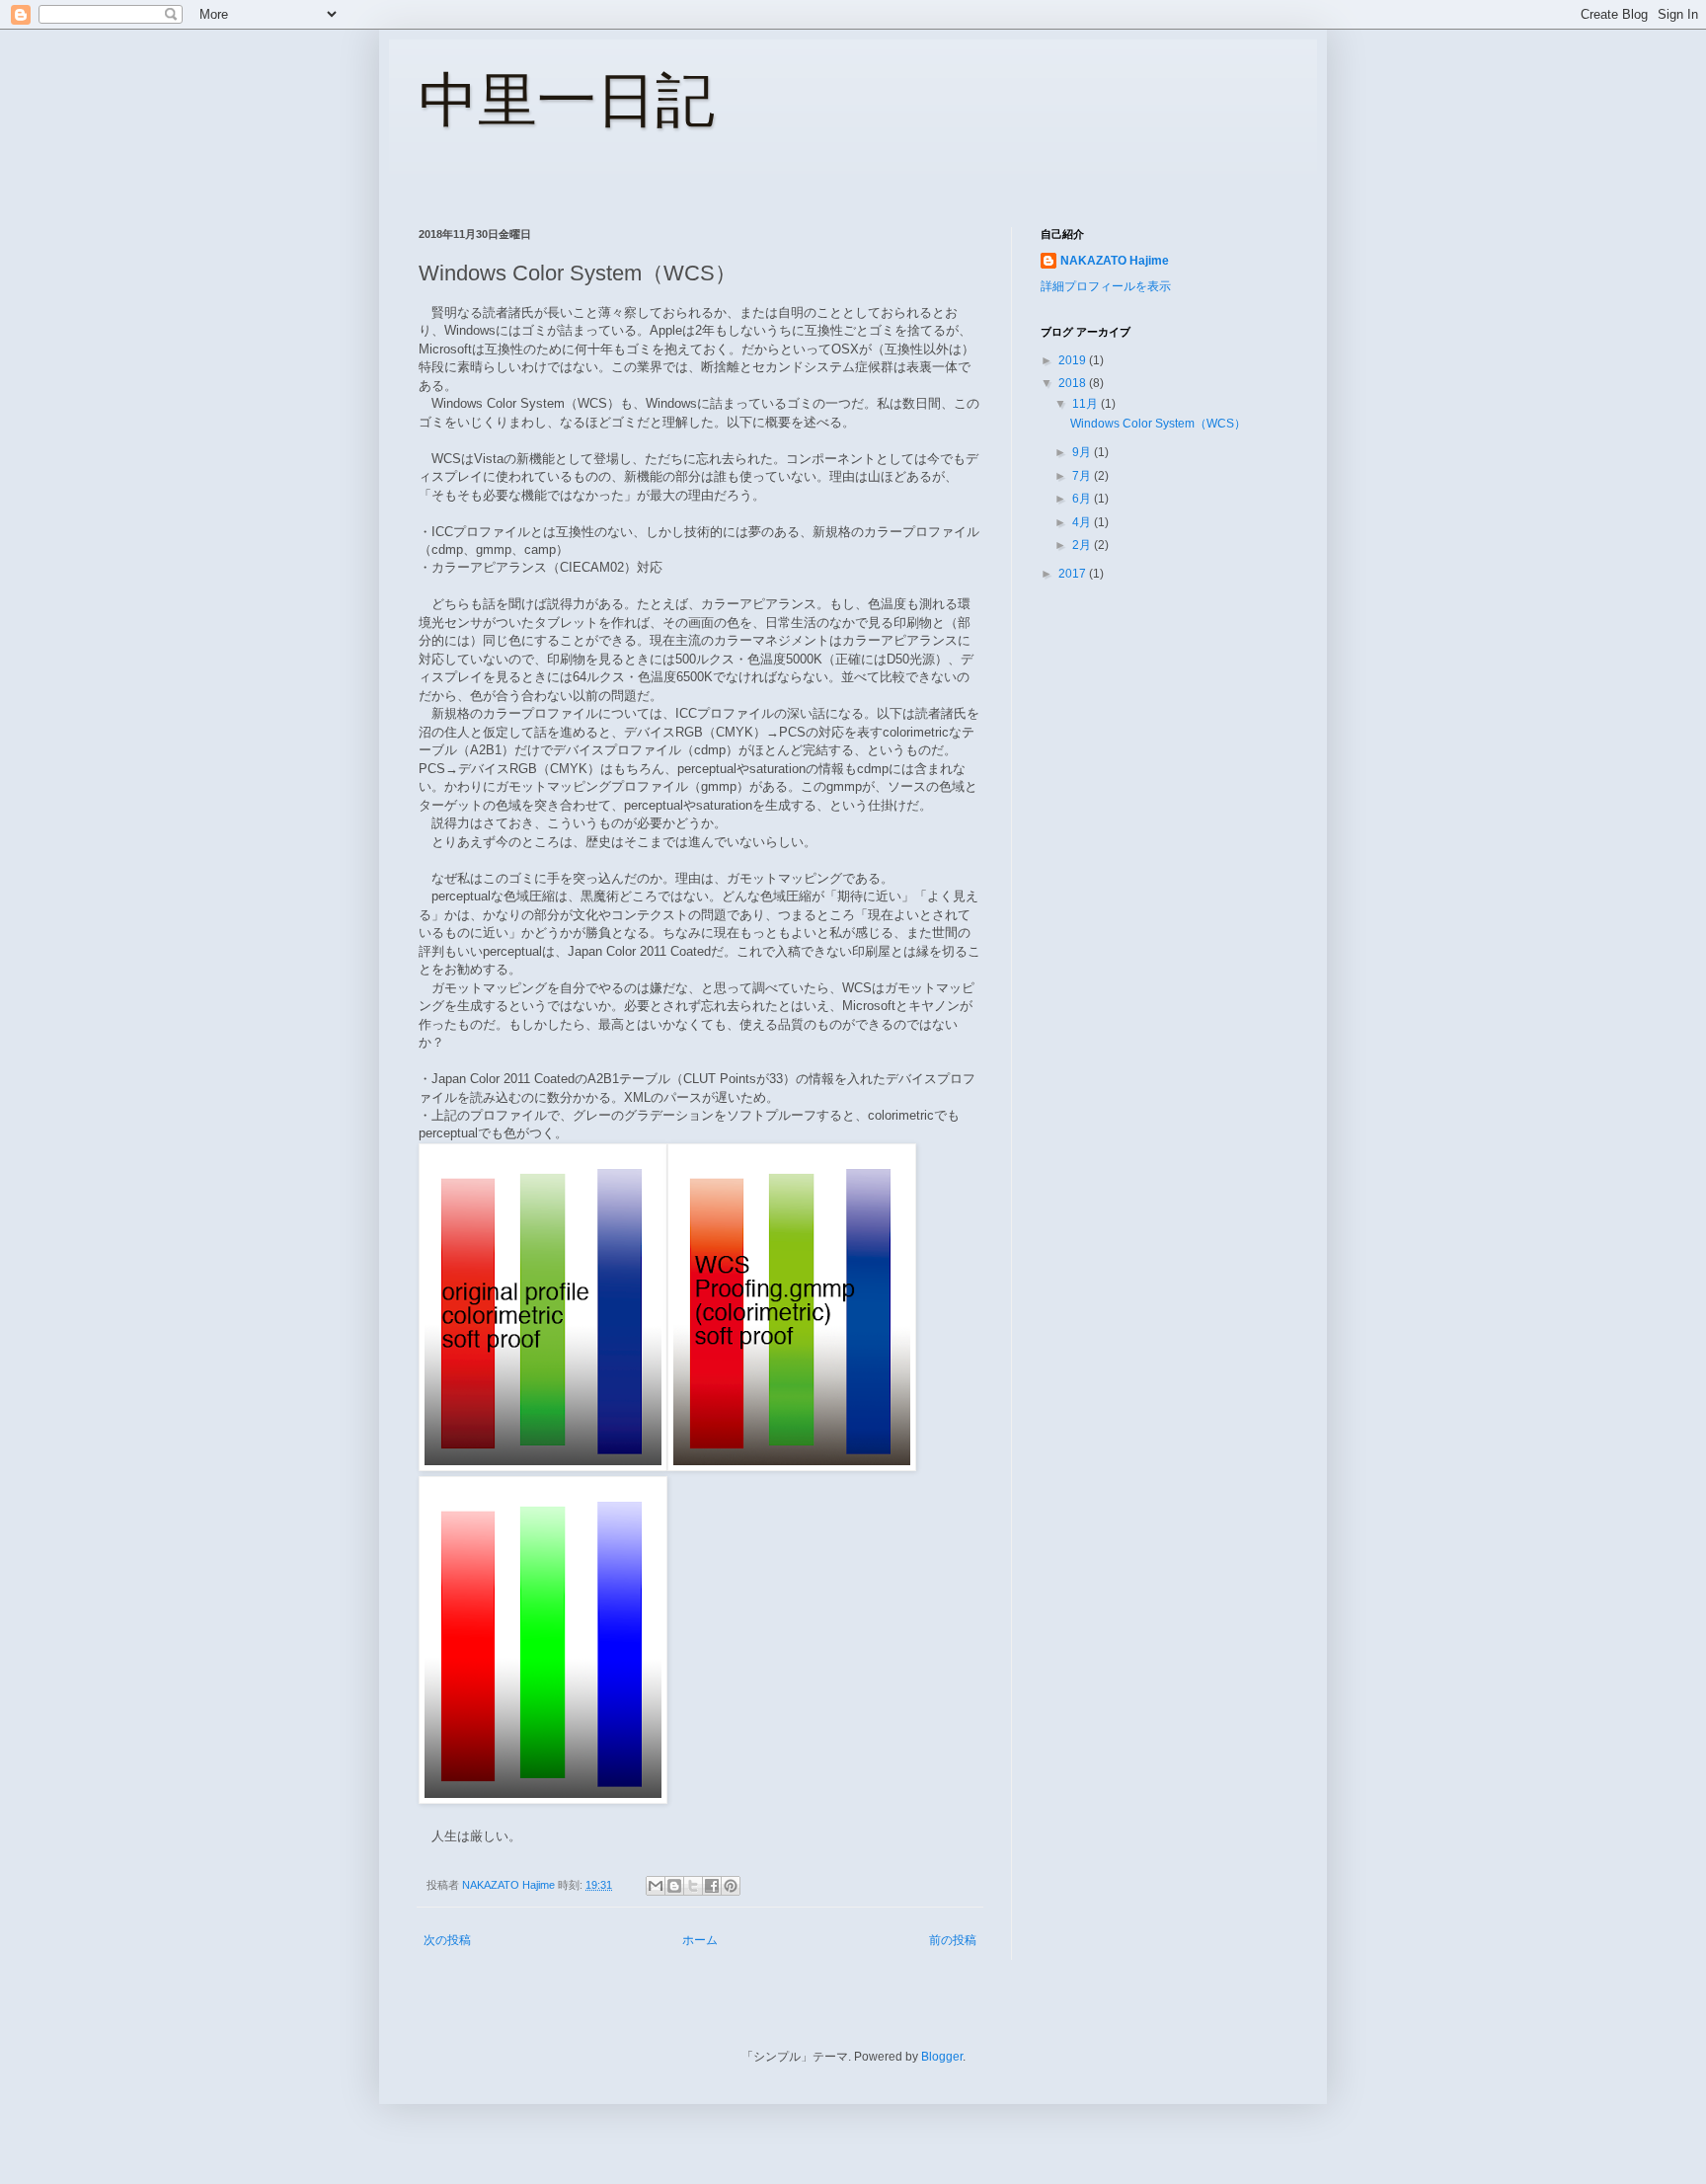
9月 (1083, 452)
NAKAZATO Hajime (1115, 261)
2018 (1074, 383)
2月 (1083, 545)
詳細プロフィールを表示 (1106, 286)
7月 (1083, 476)
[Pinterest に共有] (731, 1886)
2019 (1074, 360)
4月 (1083, 522)
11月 (1086, 404)
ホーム (700, 1940)
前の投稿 (953, 1940)
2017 (1074, 574)
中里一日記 (567, 100)
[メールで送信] (656, 1886)
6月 (1083, 499)
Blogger (942, 2057)
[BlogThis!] (674, 1886)
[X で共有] (693, 1886)
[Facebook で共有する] (712, 1886)
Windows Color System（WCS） (1158, 424)
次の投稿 (447, 1940)
